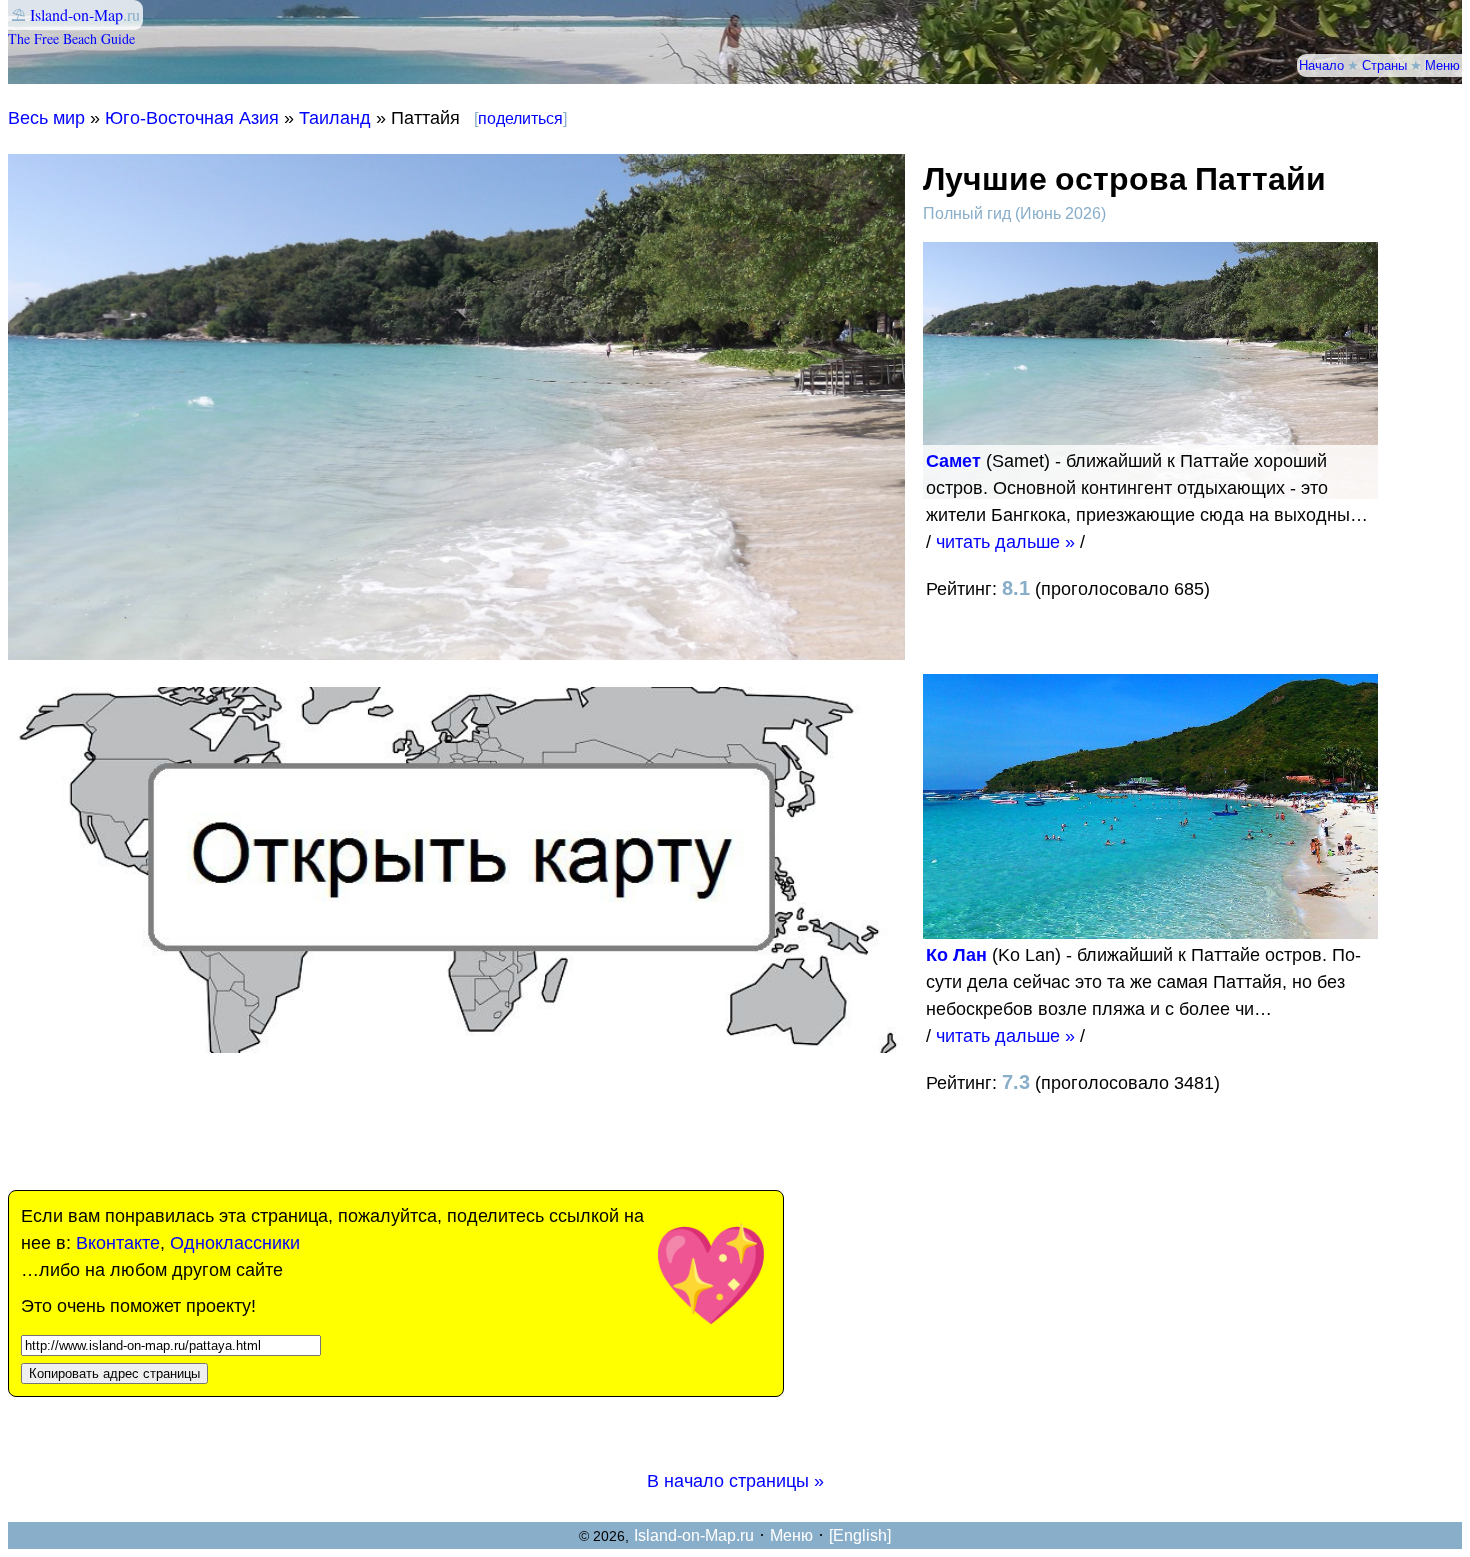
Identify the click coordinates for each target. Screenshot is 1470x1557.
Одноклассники (235, 1243)
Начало (1321, 65)
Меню (1442, 65)
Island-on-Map (76, 14)
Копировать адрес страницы (114, 1373)
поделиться (520, 118)
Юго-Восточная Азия (192, 118)
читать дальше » (1005, 542)
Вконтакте (118, 1243)
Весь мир (46, 118)
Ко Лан (956, 955)
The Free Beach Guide (71, 38)
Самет (953, 461)
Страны (1384, 65)
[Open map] (456, 1047)
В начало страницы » (735, 1481)
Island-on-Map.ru (694, 1535)
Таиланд (335, 118)
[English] (860, 1535)
